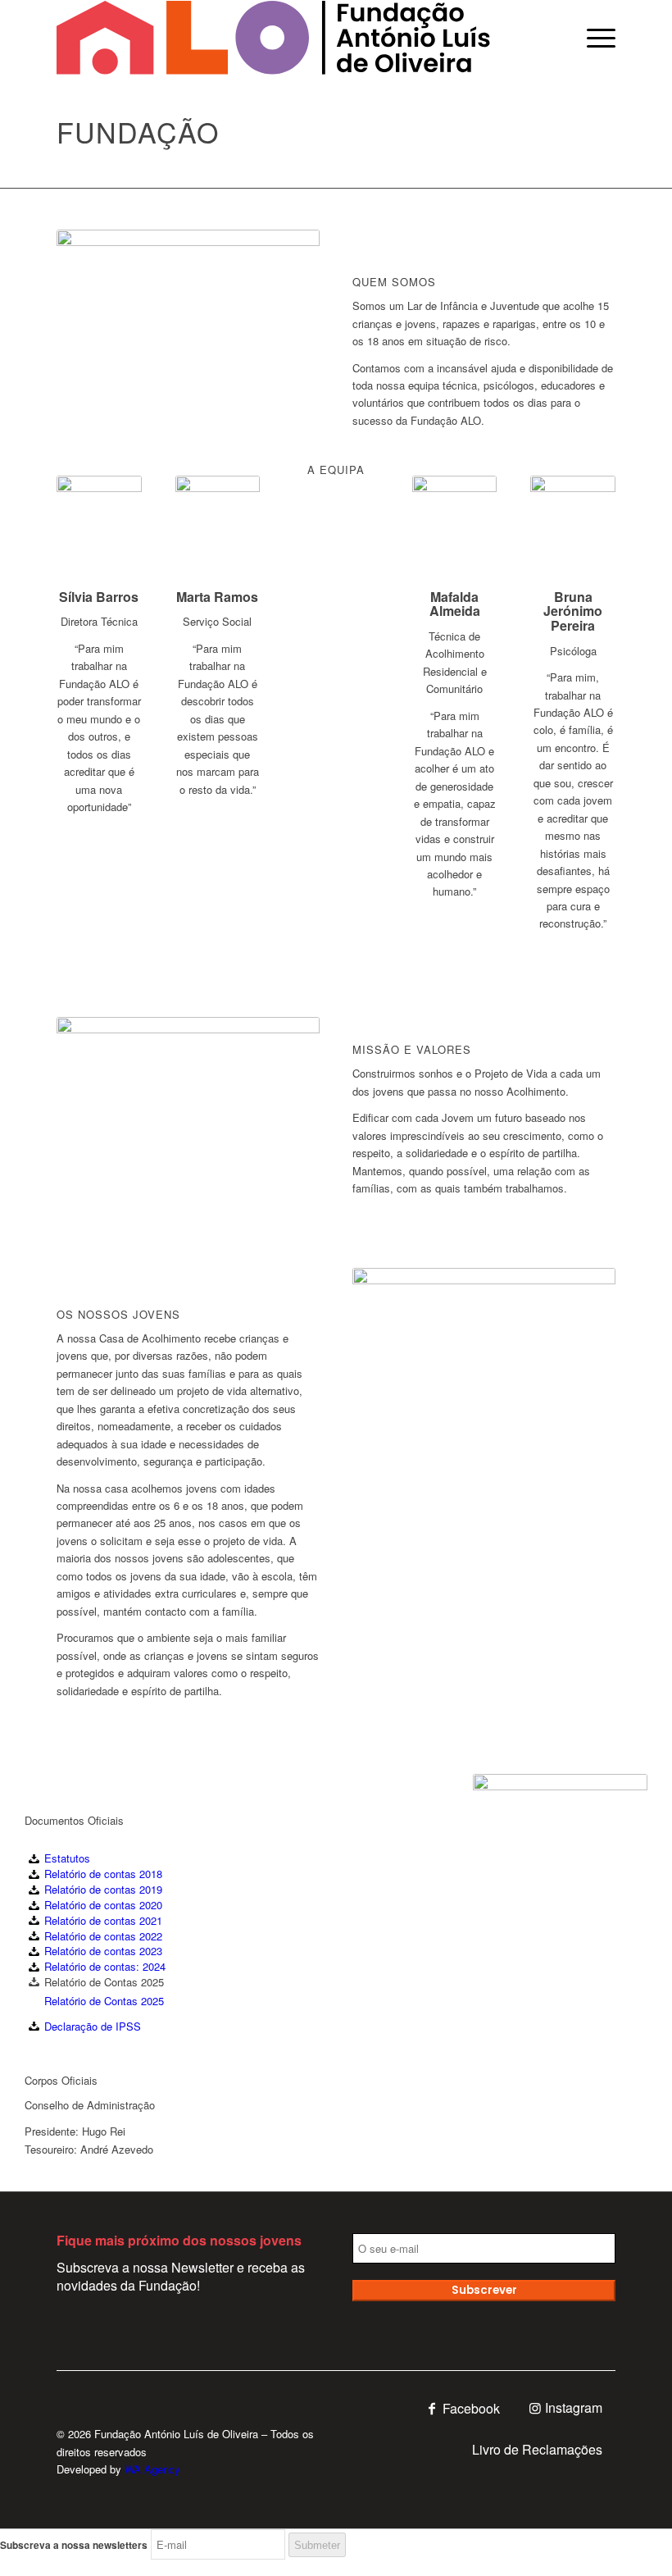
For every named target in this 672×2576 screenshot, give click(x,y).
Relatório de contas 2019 (103, 1889)
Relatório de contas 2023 (103, 1951)
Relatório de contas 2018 (103, 1874)
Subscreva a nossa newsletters (74, 2545)
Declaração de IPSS (93, 2026)
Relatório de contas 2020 (103, 1905)
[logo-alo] (273, 38)
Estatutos (67, 1858)
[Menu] (593, 38)
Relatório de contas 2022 (103, 1936)
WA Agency (152, 2469)
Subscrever (484, 2290)
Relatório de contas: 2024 (105, 1966)
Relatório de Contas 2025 (104, 2001)
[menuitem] (593, 38)
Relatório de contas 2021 (103, 1920)
